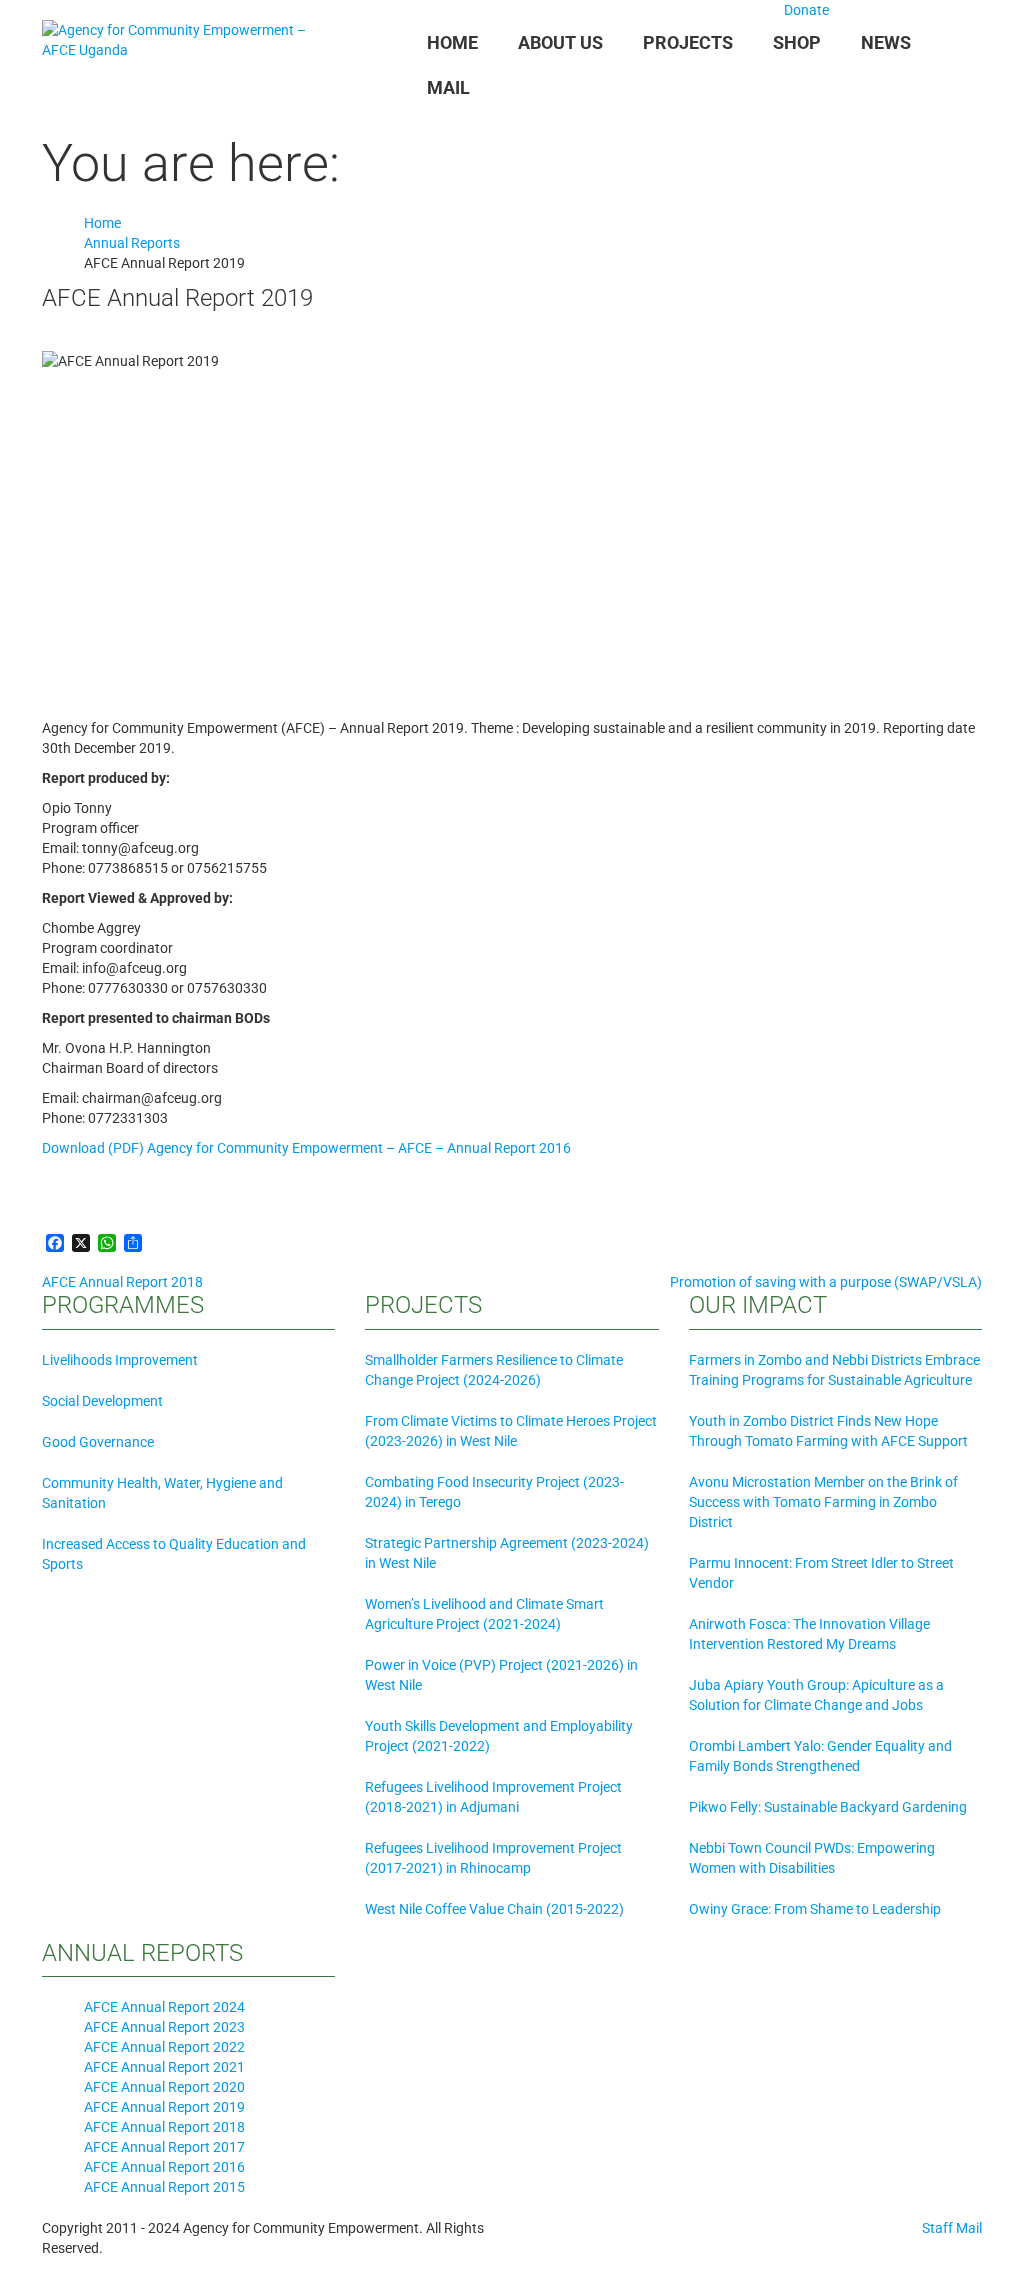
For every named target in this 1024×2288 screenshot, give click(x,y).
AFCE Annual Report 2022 (164, 2047)
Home (452, 42)
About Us (560, 42)
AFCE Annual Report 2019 (164, 2107)
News (886, 42)
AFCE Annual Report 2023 (164, 2027)
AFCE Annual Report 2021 (164, 2067)
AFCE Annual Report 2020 (164, 2087)
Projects (688, 42)
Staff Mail (952, 2228)
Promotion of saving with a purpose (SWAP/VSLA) (826, 1282)
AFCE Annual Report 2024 (164, 2007)
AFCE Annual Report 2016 (164, 2167)
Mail (448, 87)
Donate (805, 10)
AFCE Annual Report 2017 (164, 2147)
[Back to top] (5, 2278)
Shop (797, 42)
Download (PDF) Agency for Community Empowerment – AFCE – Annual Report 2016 (306, 1148)
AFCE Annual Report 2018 (122, 1282)
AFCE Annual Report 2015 (164, 2187)
